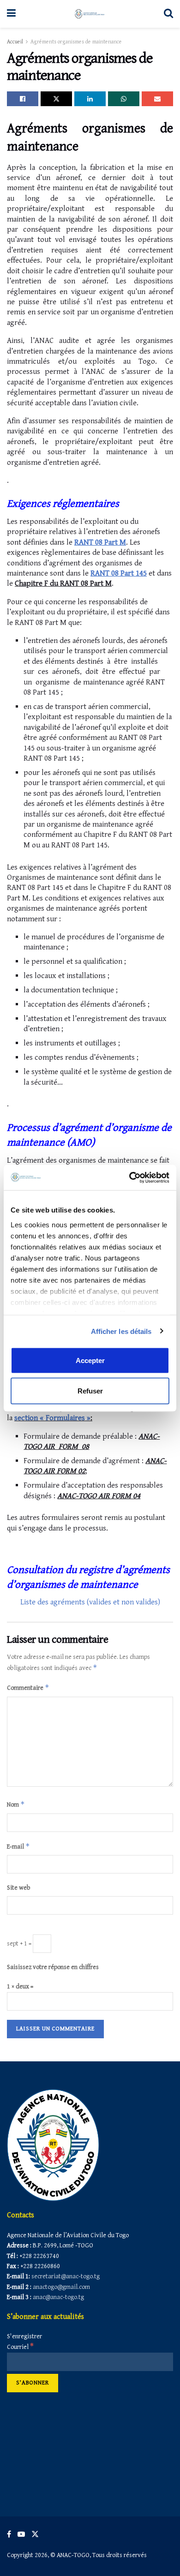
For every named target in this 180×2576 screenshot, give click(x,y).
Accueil (15, 42)
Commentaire (28, 1687)
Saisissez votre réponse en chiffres (53, 1967)
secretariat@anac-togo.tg (66, 2276)
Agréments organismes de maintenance (76, 42)
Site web (19, 1888)
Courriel (20, 2347)
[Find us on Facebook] (9, 2534)
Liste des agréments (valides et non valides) (90, 1602)
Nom (16, 1804)
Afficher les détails (121, 1331)
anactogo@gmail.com (61, 2287)
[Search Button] (168, 14)
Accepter (90, 1360)
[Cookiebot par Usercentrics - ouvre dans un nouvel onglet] (129, 1177)
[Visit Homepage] (90, 14)
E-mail (18, 1846)
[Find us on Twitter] (35, 2534)
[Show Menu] (11, 14)
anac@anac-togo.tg (58, 2297)
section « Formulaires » (52, 1418)
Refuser (90, 1390)
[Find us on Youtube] (21, 2534)
